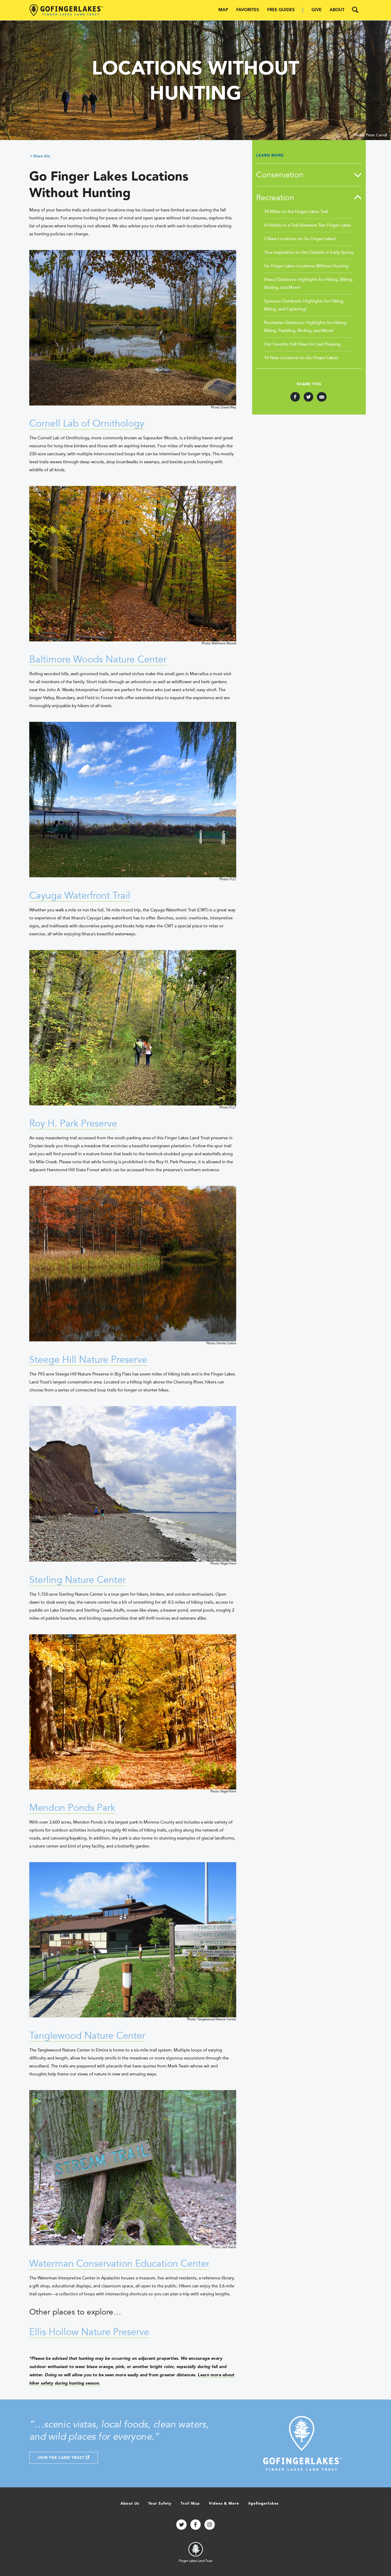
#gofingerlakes (263, 2504)
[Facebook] (295, 397)
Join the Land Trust (62, 2458)
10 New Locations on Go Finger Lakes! (301, 358)
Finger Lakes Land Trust (195, 2561)
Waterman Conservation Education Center (119, 2264)
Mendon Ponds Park (72, 1808)
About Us (130, 2504)
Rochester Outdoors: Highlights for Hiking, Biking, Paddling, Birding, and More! (306, 327)
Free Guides (281, 10)
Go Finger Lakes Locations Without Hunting (306, 266)
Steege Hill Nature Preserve (88, 1360)
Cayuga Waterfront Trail (80, 896)
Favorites (248, 10)
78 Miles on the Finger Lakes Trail (296, 212)
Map (223, 10)
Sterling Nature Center (78, 1580)
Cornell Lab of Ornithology (87, 423)
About (337, 10)
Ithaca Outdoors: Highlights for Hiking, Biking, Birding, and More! (309, 284)
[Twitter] (308, 397)
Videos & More (224, 2504)
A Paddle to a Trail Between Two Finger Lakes (308, 225)
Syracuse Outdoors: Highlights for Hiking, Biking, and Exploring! (304, 305)
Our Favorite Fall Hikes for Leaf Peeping (302, 344)
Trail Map (190, 2504)
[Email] (322, 397)
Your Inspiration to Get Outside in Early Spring (309, 252)
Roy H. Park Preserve (73, 1123)
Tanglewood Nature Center (87, 2036)
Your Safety (160, 2504)
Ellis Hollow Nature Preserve (89, 2332)
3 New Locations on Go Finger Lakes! (300, 239)
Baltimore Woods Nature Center (98, 659)
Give (317, 10)
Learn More (270, 155)
